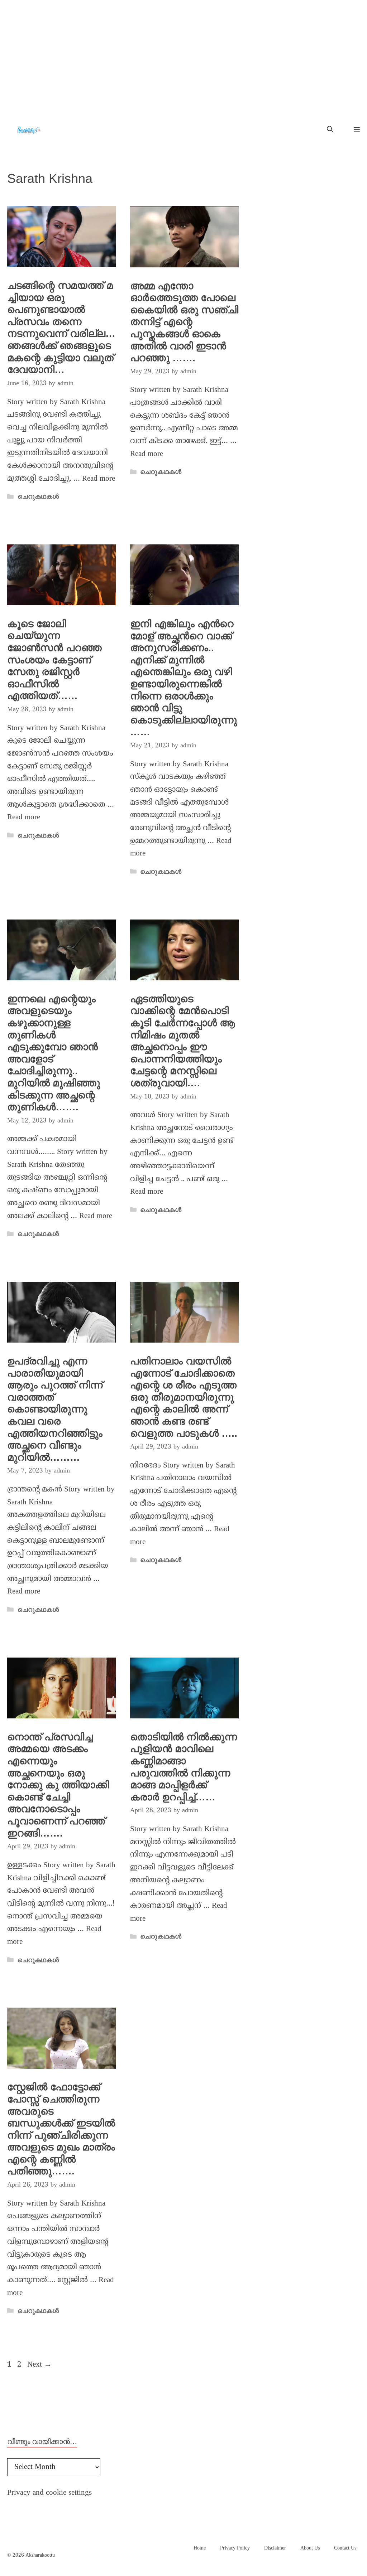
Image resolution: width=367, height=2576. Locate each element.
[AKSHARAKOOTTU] (29, 130)
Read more (99, 479)
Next (39, 2365)
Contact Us (345, 2548)
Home (200, 2548)
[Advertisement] (183, 54)
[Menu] (354, 130)
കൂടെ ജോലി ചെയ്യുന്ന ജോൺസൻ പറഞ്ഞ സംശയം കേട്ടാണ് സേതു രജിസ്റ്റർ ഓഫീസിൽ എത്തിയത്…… (54, 660)
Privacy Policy (235, 2548)
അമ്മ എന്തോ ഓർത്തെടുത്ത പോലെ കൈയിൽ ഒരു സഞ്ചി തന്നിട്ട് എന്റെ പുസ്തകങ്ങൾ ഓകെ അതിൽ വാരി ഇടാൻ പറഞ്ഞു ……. (184, 322)
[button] (330, 130)
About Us (310, 2548)
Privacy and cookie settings (49, 2493)
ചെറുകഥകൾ (38, 496)
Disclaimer (275, 2548)
